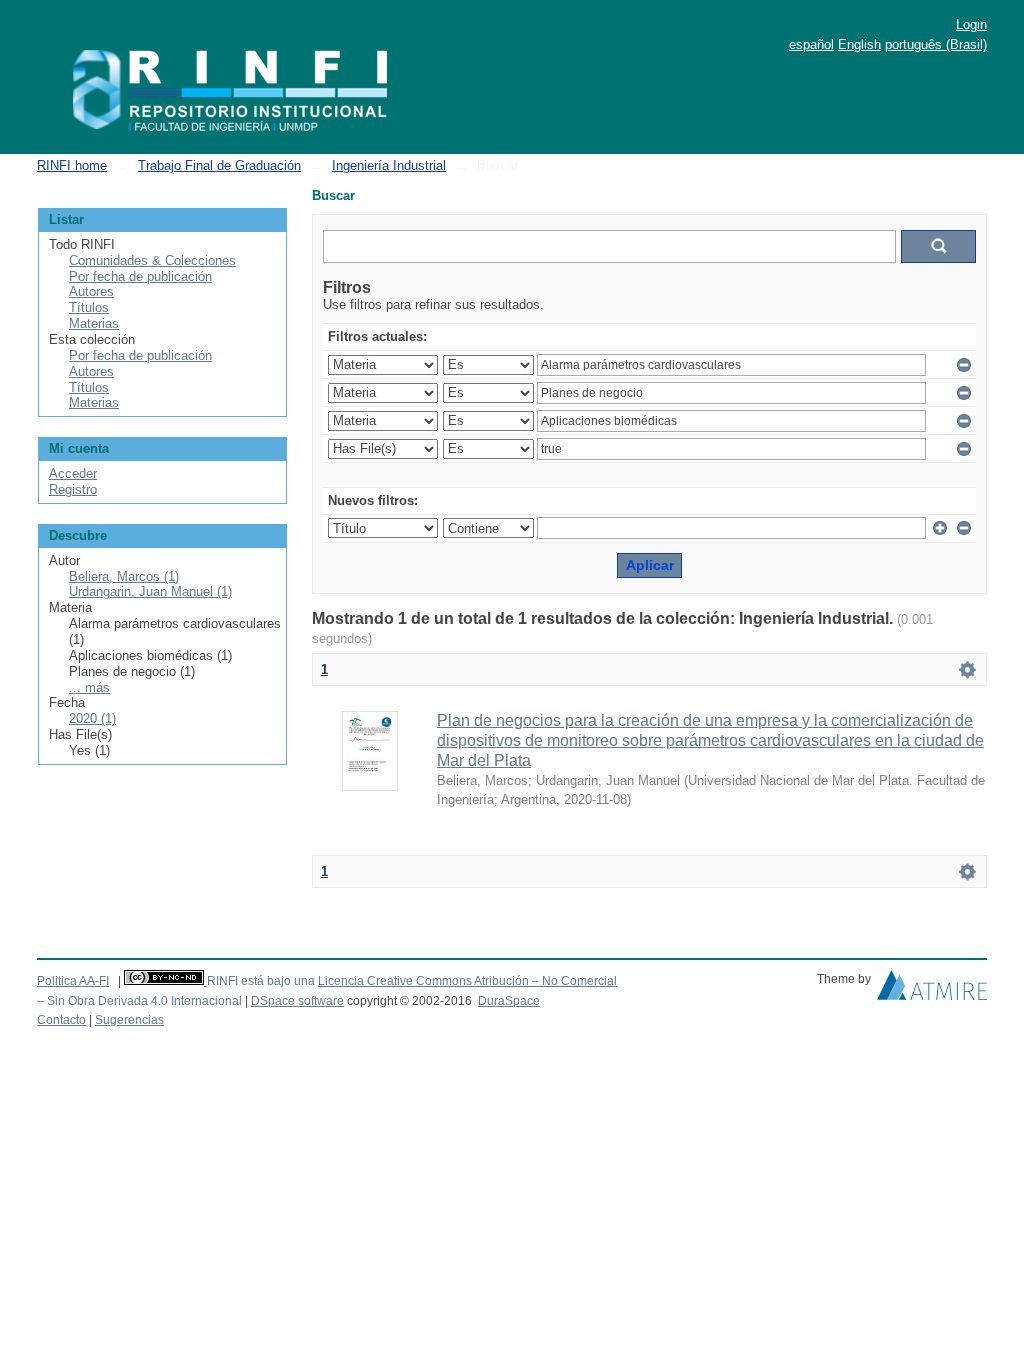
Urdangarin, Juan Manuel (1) (150, 591)
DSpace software (297, 1001)
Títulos (89, 307)
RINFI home (72, 165)
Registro (73, 489)
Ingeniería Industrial (389, 165)
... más (89, 687)
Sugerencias (129, 1020)
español (811, 44)
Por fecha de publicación (140, 276)
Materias (94, 323)
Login (971, 24)
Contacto (61, 1020)
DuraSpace (509, 1001)
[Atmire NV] (932, 990)
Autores (91, 291)
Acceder (73, 473)
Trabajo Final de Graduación (219, 165)
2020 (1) (92, 718)
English (859, 44)
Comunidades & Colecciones (152, 260)
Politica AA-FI (73, 981)
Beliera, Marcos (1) (124, 576)
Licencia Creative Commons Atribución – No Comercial (467, 981)
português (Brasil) (936, 44)
